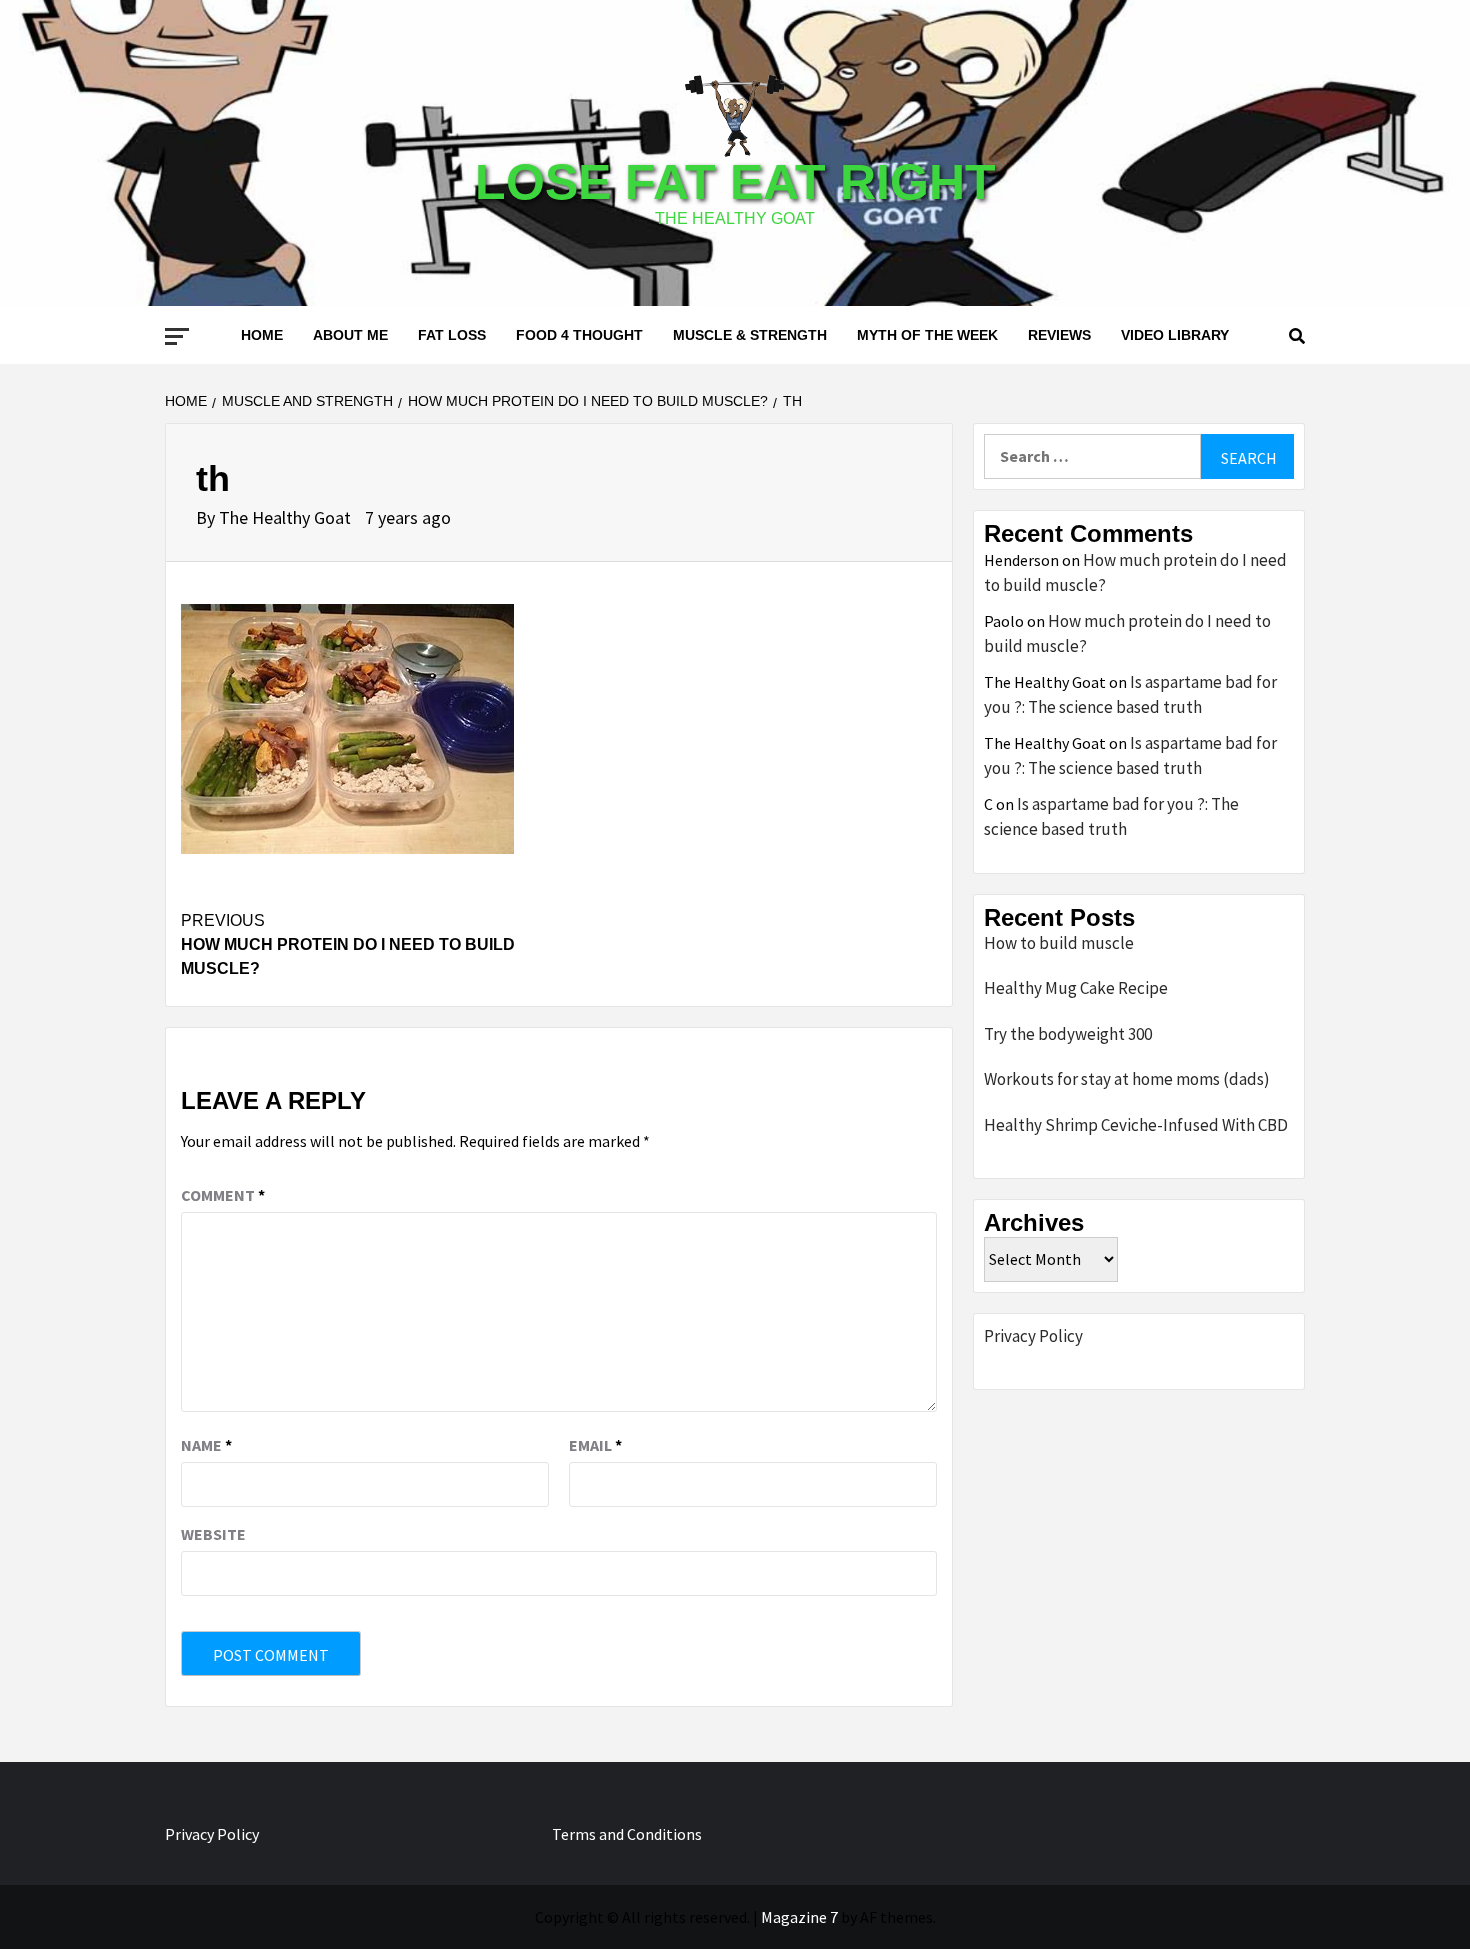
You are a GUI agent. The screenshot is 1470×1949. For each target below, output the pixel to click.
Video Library (1175, 335)
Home (262, 335)
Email (595, 1445)
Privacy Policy (1033, 1336)
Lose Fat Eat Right (735, 182)
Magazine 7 (799, 1917)
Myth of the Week (927, 335)
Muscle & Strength (750, 335)
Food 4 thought (579, 335)
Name (206, 1445)
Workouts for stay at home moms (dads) (1127, 1079)
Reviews (1059, 335)
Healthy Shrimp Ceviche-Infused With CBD (1136, 1125)
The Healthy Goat (287, 517)
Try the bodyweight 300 (1068, 1034)
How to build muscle (1059, 943)
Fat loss (452, 335)
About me (350, 335)
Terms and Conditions (627, 1834)
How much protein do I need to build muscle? (348, 944)
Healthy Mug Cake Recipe (1076, 988)
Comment (223, 1195)
